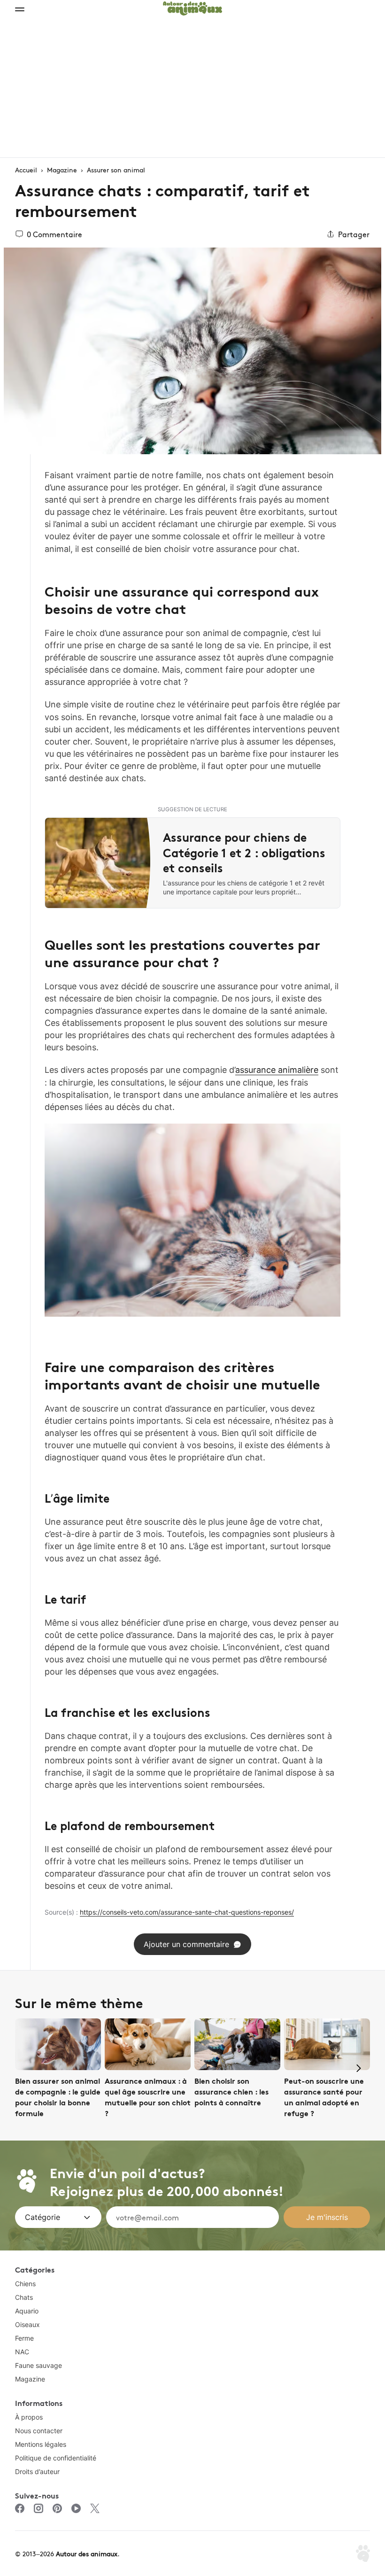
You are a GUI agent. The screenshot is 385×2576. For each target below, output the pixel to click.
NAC (22, 2352)
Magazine (30, 2379)
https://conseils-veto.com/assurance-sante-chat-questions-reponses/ (187, 1912)
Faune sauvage (38, 2365)
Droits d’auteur (37, 2471)
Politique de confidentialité (56, 2458)
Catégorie (42, 2217)
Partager (354, 234)
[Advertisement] (192, 87)
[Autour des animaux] (192, 7)
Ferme (24, 2338)
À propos (29, 2417)
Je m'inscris (327, 2217)
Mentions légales (41, 2444)
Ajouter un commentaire (186, 1944)
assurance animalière (277, 1070)
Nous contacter (39, 2431)
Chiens (25, 2284)
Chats (24, 2297)
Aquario (27, 2311)
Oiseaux (27, 2324)
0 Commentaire (54, 234)
